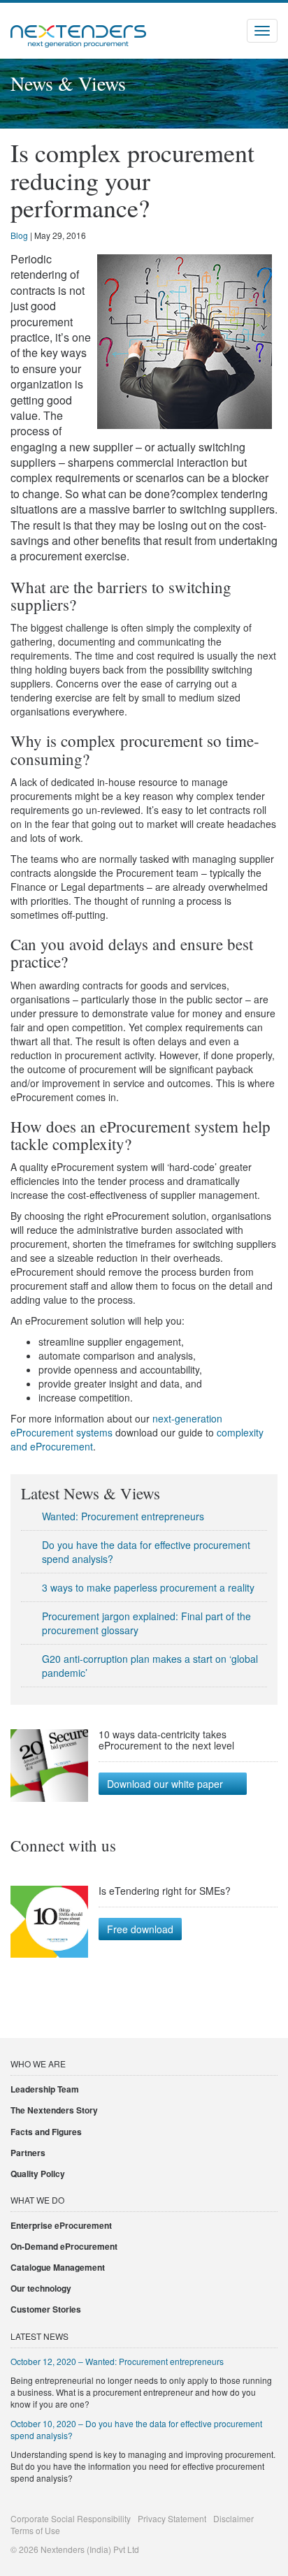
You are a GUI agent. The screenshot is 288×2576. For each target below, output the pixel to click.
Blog (19, 235)
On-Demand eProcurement (64, 2246)
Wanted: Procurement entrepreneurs (123, 1516)
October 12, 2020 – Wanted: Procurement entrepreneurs (117, 2361)
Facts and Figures (46, 2132)
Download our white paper (165, 1784)
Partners (28, 2153)
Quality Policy (38, 2174)
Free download (140, 1929)
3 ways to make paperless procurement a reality (148, 1587)
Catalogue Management (58, 2267)
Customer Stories (46, 2309)
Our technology (41, 2288)
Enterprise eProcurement (61, 2225)
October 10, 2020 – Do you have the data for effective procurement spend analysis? (136, 2429)
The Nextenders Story (54, 2110)
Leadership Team (45, 2089)
